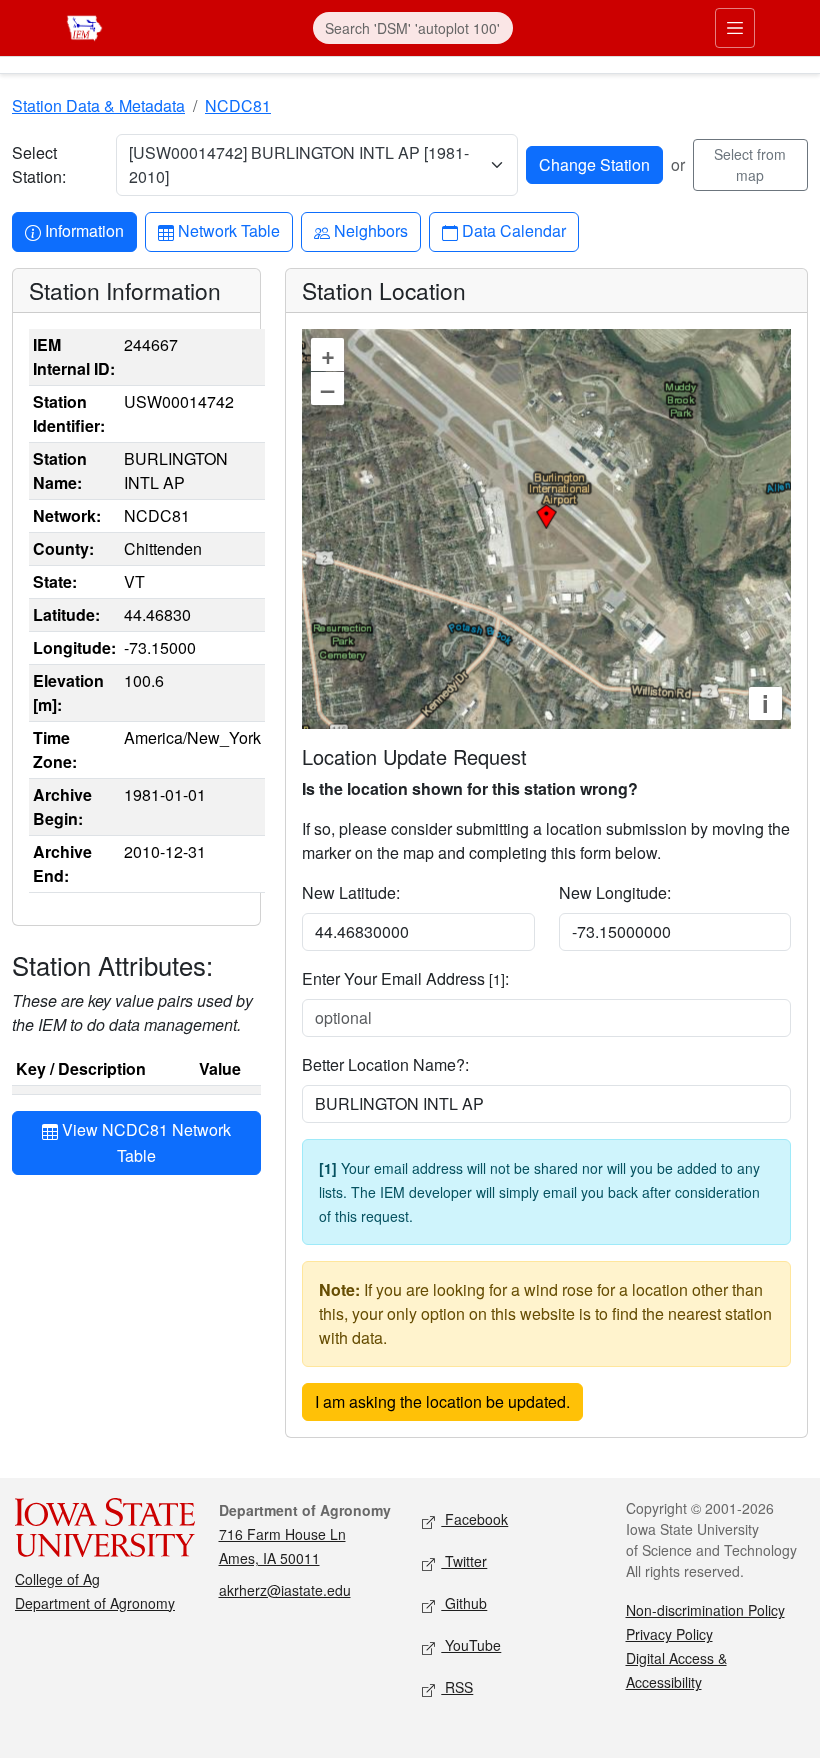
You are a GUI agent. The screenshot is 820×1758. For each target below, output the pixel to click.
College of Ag (57, 1579)
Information (84, 230)
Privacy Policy (669, 1634)
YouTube (471, 1645)
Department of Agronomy (95, 1603)
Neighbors (370, 230)
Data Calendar (513, 230)
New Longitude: (615, 892)
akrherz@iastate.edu (285, 1590)
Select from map (750, 164)
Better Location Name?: (385, 1064)
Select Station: (39, 164)
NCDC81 (238, 105)
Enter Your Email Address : (405, 978)
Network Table (228, 230)
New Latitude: (351, 892)
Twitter (464, 1561)
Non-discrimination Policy (705, 1610)
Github (464, 1603)
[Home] (84, 25)
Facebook (474, 1519)
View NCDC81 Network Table (144, 1142)
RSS (457, 1687)
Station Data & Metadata (98, 105)
